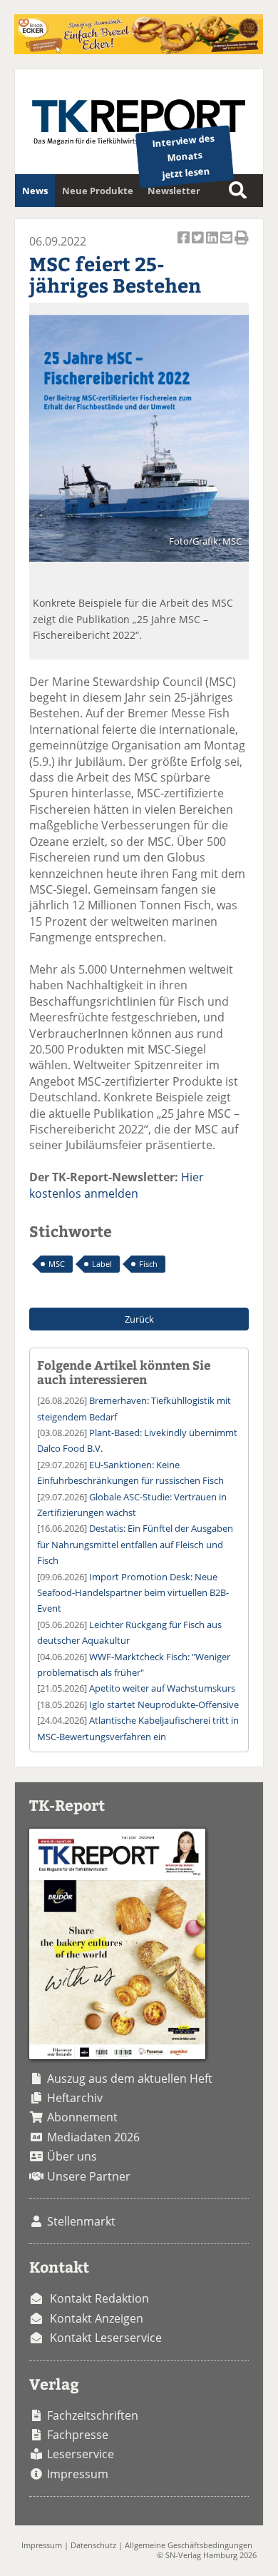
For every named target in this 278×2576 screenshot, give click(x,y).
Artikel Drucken (242, 246)
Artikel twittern (199, 246)
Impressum (78, 2474)
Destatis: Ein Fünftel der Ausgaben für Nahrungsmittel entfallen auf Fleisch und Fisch (135, 1544)
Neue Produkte (98, 191)
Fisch (148, 1264)
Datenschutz (93, 2545)
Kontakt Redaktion (99, 2298)
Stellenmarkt (81, 2221)
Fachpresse (78, 2435)
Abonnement (82, 2117)
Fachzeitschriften (93, 2415)
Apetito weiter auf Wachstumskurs (162, 1688)
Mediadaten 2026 (93, 2137)
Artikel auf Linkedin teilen (213, 246)
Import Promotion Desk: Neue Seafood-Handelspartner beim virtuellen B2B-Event (133, 1593)
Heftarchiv (75, 2098)
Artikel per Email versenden (227, 246)
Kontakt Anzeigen (97, 2318)
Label (102, 1264)
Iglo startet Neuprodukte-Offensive (164, 1704)
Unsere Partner (89, 2176)
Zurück (139, 1319)
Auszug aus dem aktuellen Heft (130, 2079)
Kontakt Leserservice (106, 2338)
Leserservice (81, 2454)
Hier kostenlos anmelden (117, 1185)
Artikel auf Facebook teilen (185, 246)
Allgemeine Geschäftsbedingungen (189, 2545)
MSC (57, 1264)
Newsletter (174, 191)
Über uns (72, 2156)
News (35, 191)
